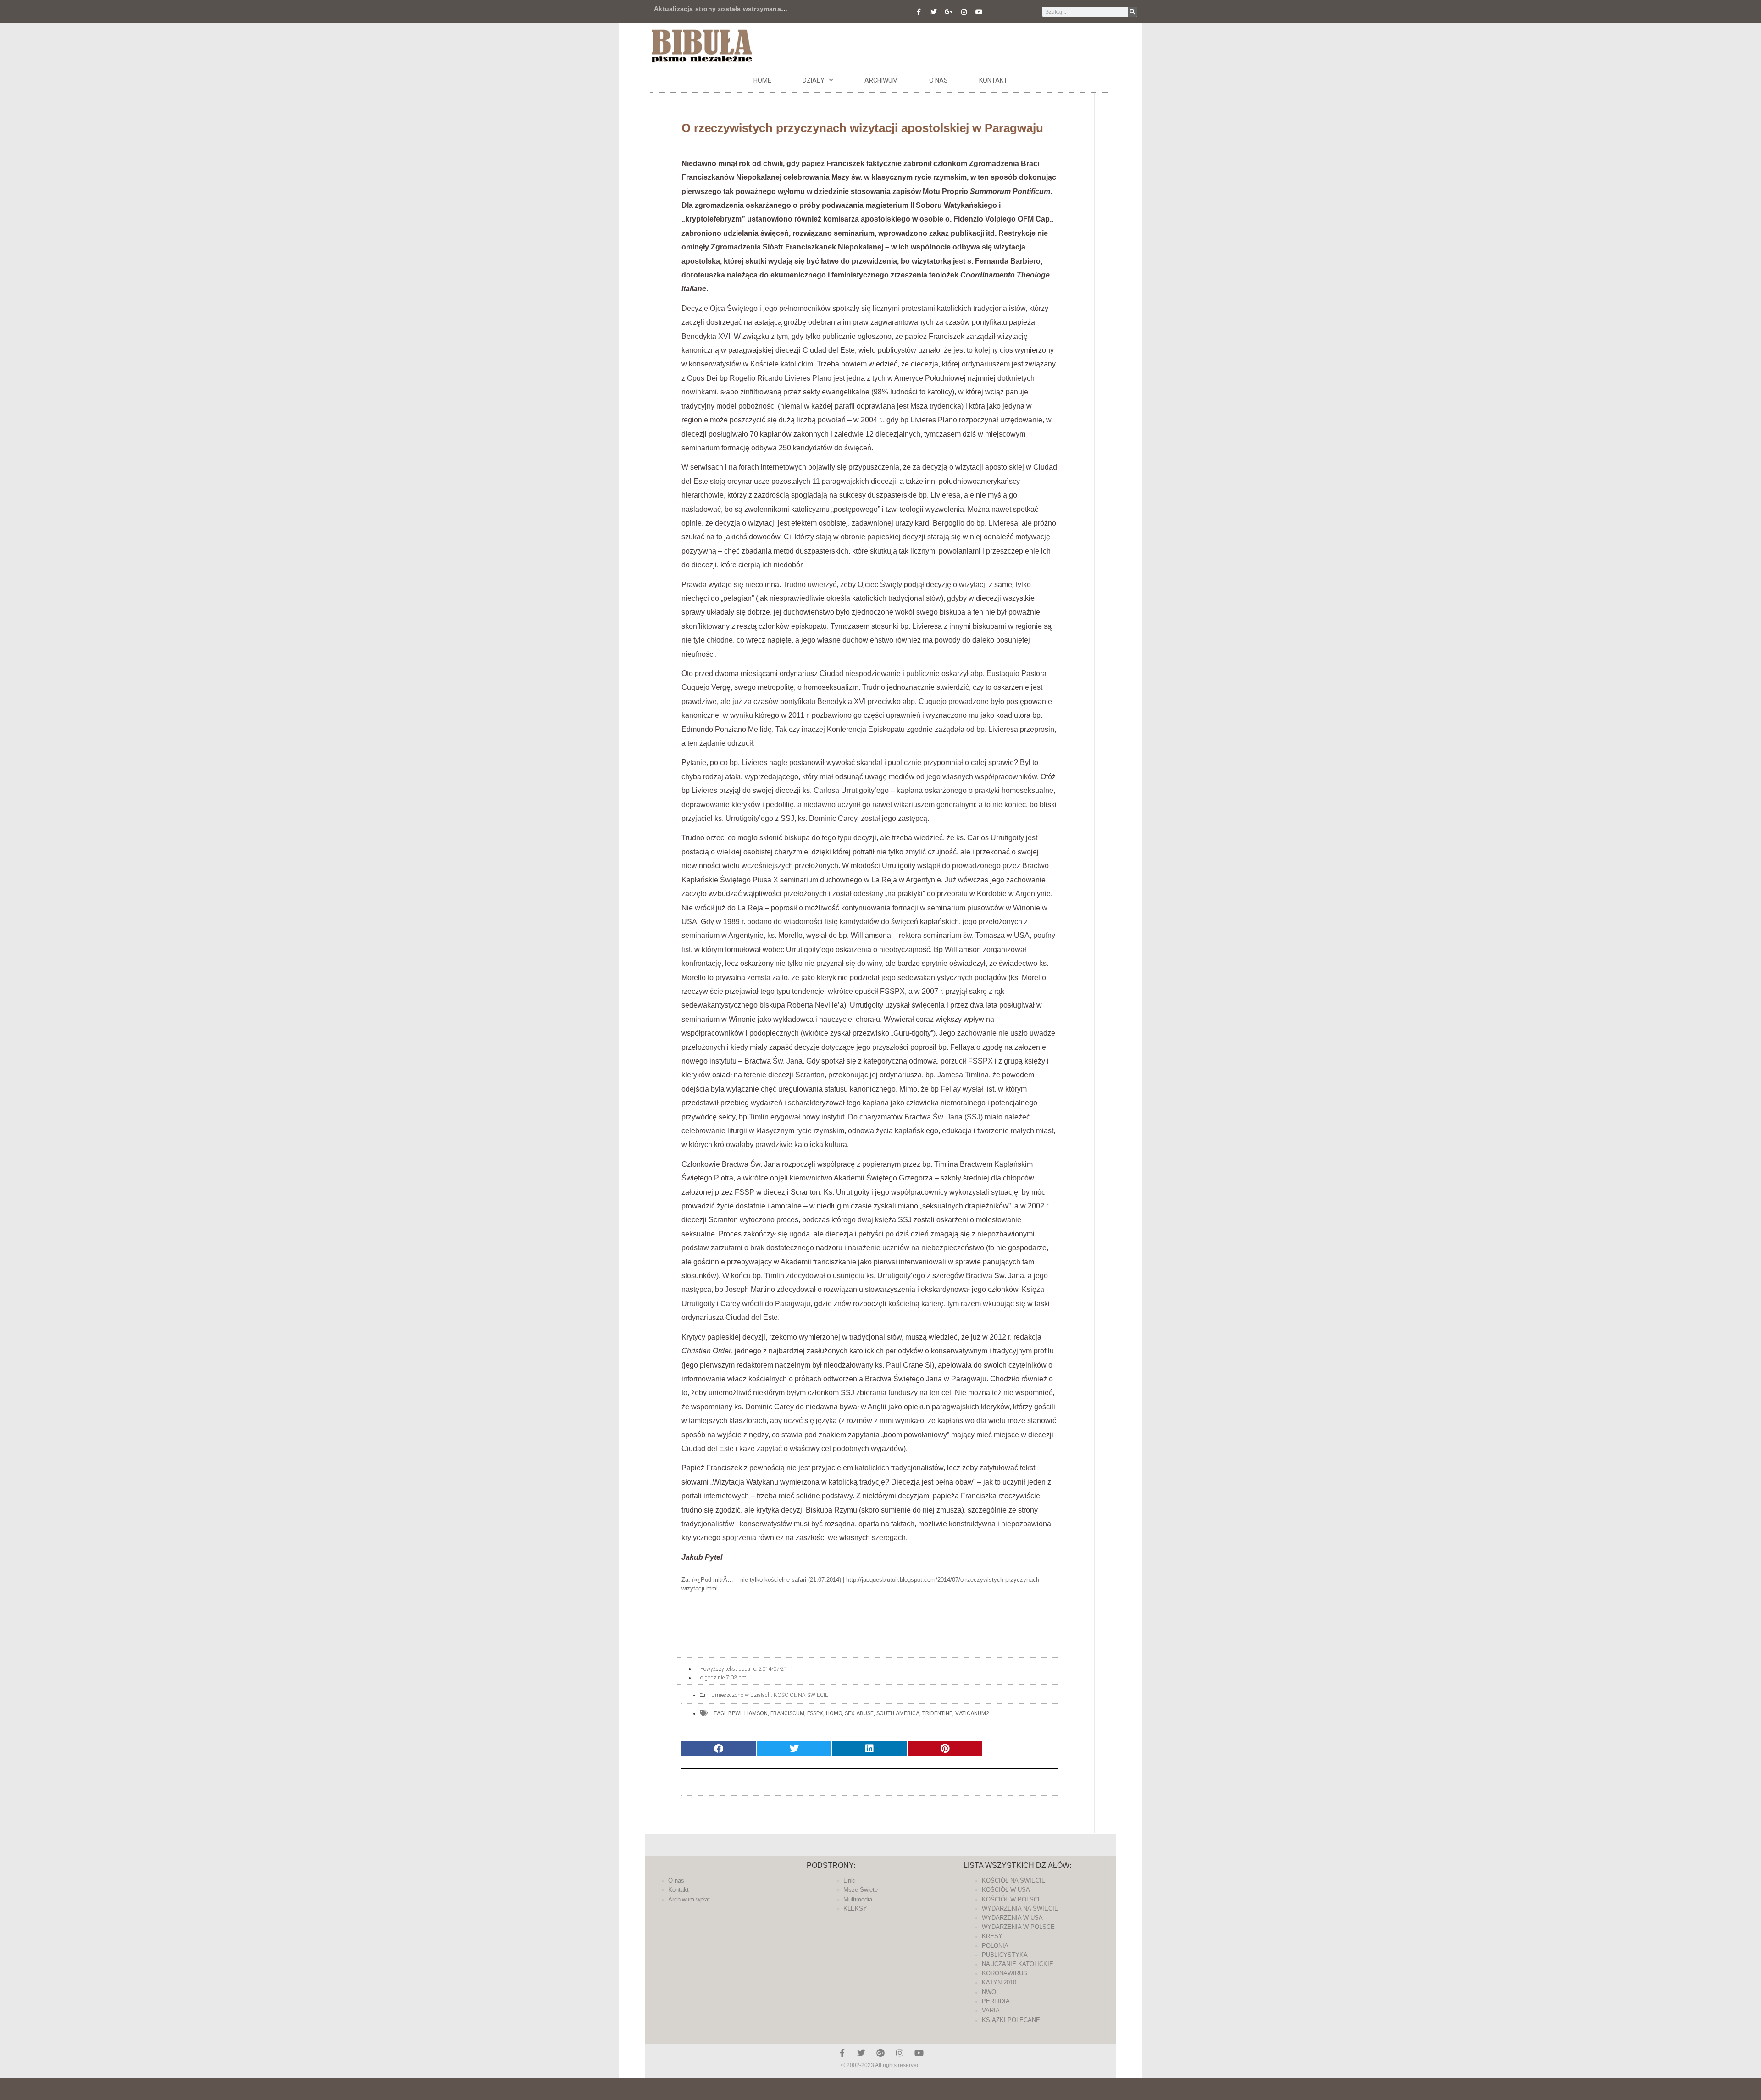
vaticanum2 (972, 1713)
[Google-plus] (880, 2053)
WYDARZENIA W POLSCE (1018, 1927)
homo (834, 1713)
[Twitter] (934, 12)
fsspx (815, 1713)
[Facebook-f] (919, 12)
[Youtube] (979, 12)
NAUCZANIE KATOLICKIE (1018, 1964)
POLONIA (995, 1946)
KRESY (992, 1936)
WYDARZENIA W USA (1012, 1918)
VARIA (991, 2010)
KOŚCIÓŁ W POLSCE (1012, 1899)
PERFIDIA (996, 2001)
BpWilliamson (748, 1713)
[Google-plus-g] (949, 12)
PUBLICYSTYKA (1005, 1955)
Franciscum (787, 1713)
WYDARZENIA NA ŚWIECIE (1020, 1909)
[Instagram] (964, 12)
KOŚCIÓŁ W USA (1006, 1890)
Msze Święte (861, 1890)
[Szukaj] (1132, 12)
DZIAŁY (814, 80)
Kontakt (993, 80)
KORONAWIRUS (1005, 1973)
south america (898, 1713)
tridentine (937, 1713)
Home (762, 80)
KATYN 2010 (999, 1982)
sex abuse (859, 1713)
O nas (939, 80)
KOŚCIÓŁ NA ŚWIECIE (801, 1695)
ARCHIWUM (881, 80)
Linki (850, 1881)
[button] (719, 1748)
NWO (989, 1992)
